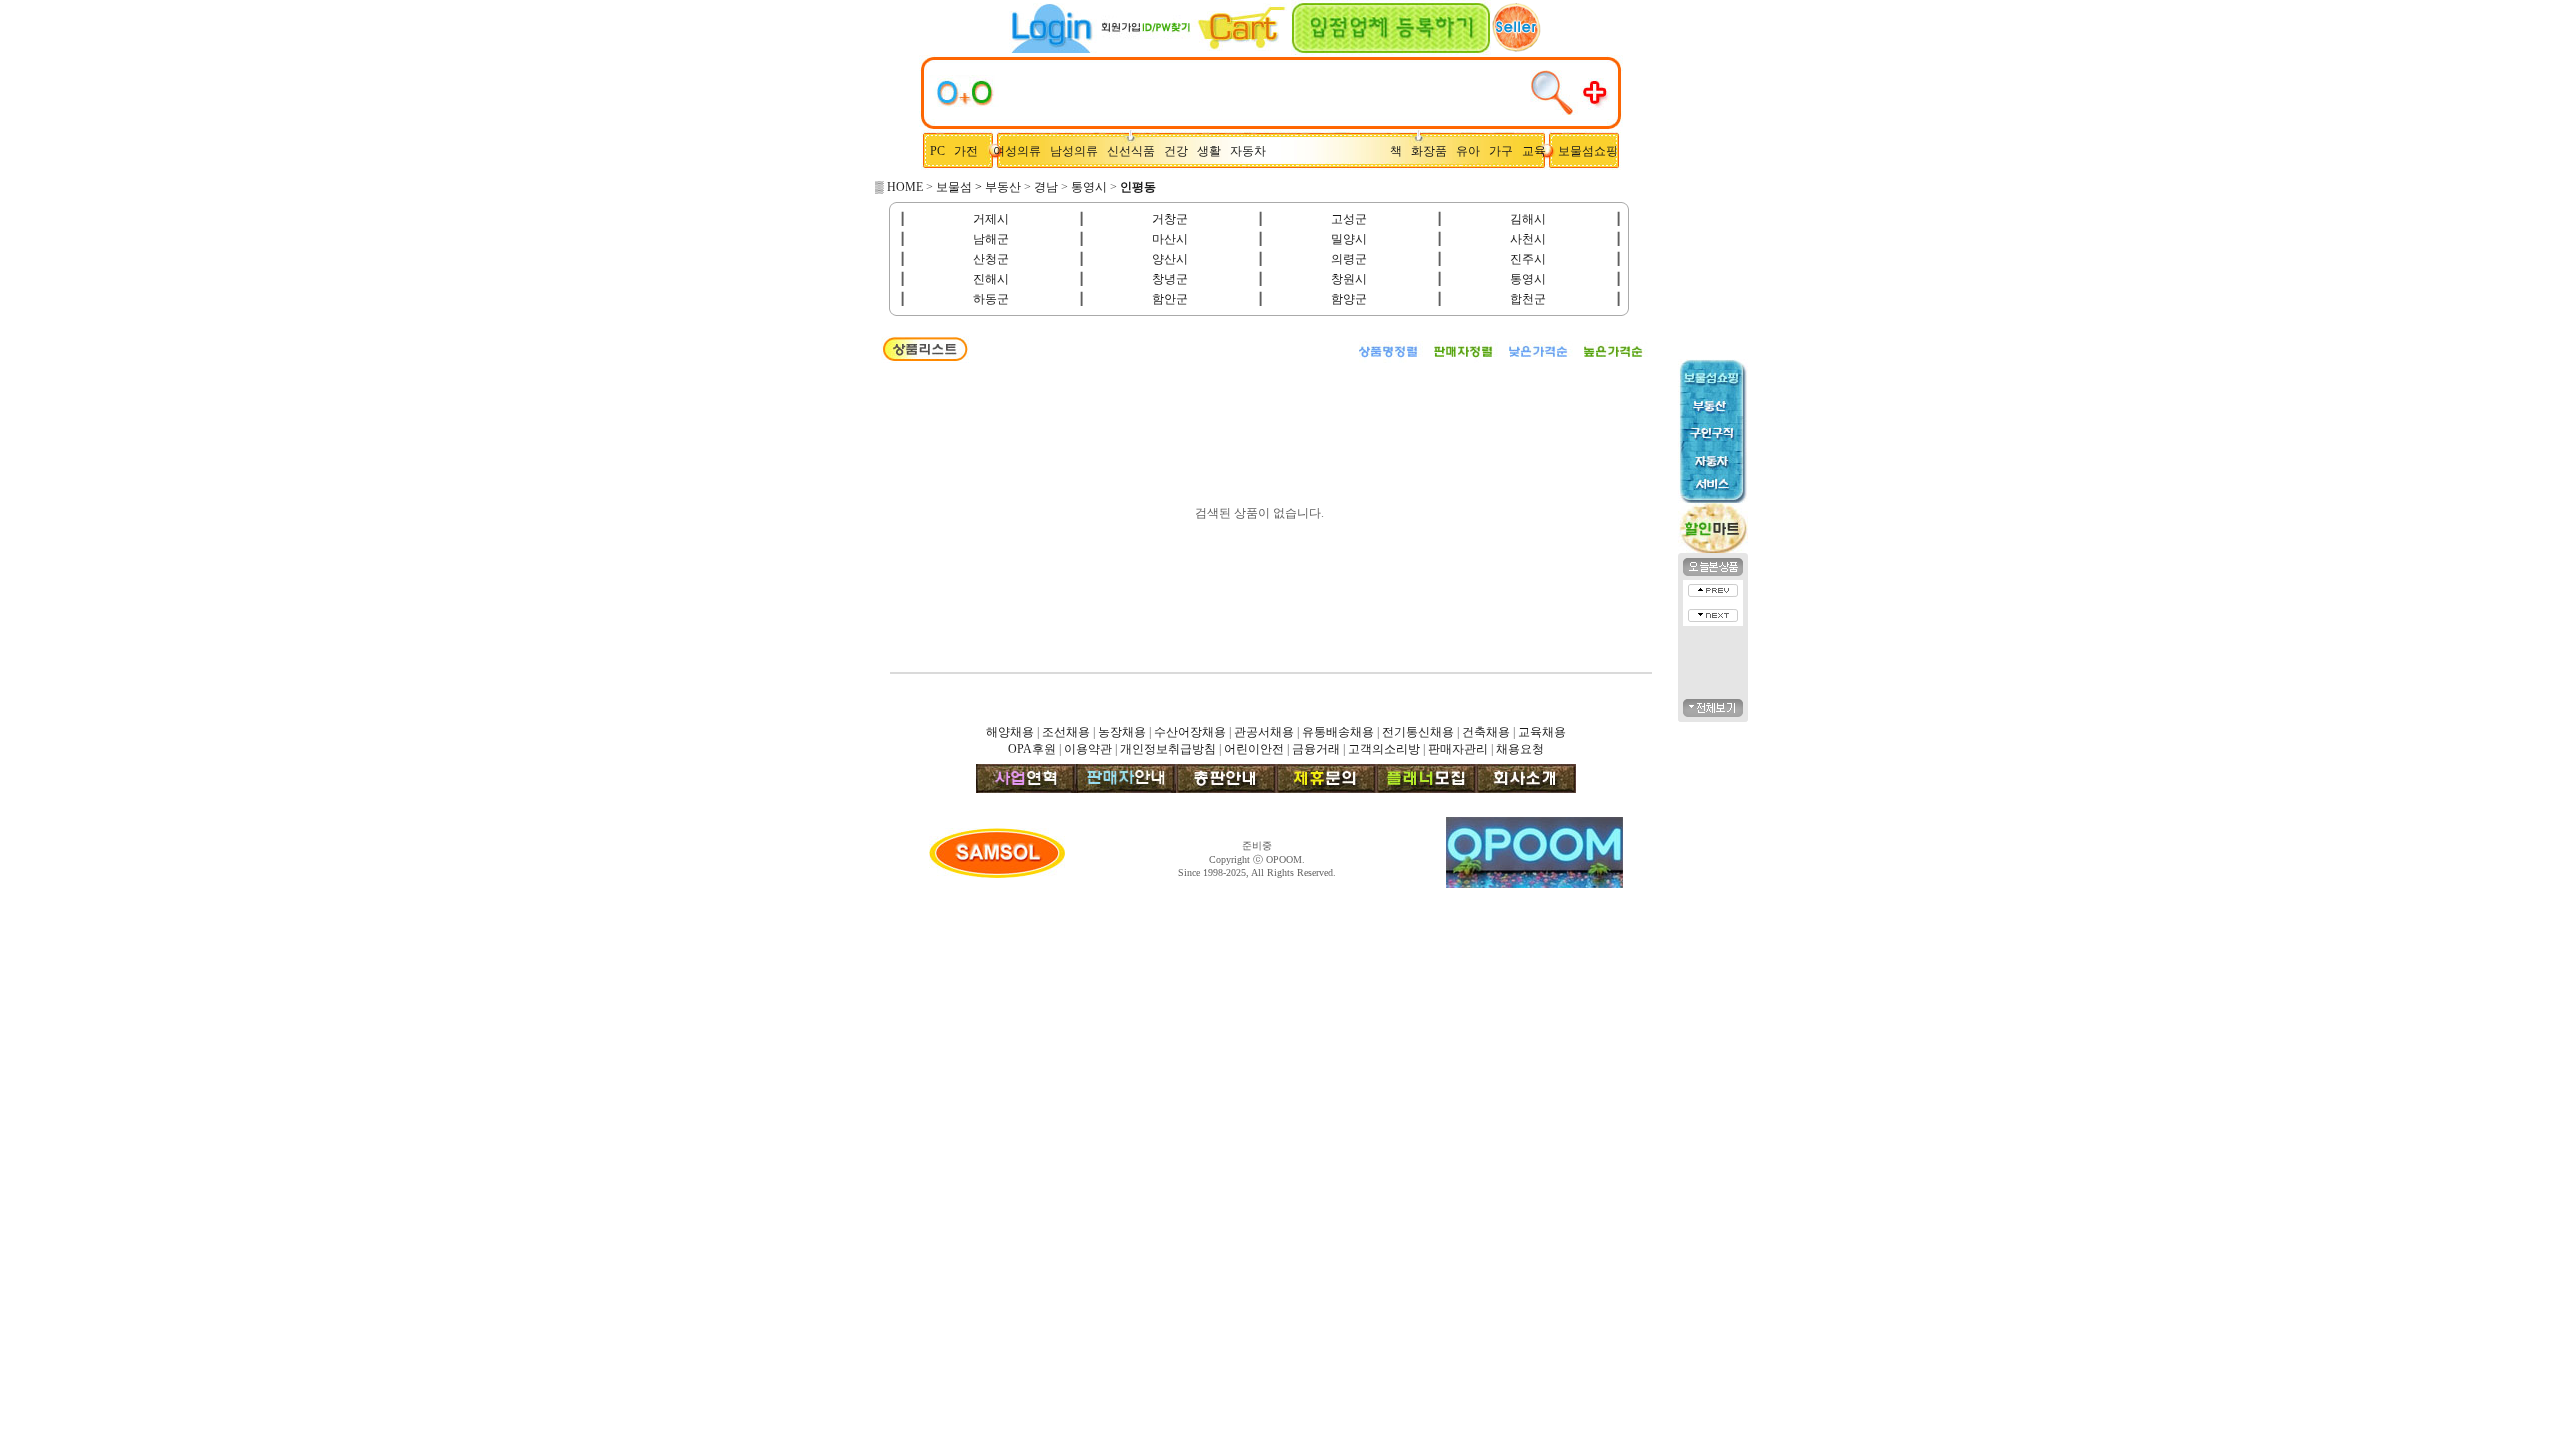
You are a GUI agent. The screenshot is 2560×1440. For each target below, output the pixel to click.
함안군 (1170, 299)
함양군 (1349, 299)
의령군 (1349, 259)
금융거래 (1316, 749)
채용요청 (1520, 749)
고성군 (1349, 219)
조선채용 (1066, 732)
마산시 (1170, 239)
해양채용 (1010, 732)
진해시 (991, 279)
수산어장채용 (1190, 732)
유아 (1472, 151)
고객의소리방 (1384, 749)
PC (939, 151)
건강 (1180, 151)
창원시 (1349, 279)
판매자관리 (1458, 749)
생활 (1213, 151)
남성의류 (1078, 151)
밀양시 (1349, 239)
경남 (1046, 187)
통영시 (1089, 187)
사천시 (1528, 239)
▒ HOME (899, 187)
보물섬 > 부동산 (978, 187)
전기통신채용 (1418, 732)
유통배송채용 (1338, 732)
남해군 (991, 239)
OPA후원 (1032, 749)
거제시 (991, 219)
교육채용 (1542, 732)
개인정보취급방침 (1168, 749)
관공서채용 (1264, 732)
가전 (970, 151)
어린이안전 (1254, 749)
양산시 (1170, 259)
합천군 (1528, 299)
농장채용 (1122, 732)
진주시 (1528, 259)
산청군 (991, 259)
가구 (1504, 151)
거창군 (1170, 219)
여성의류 (1018, 151)
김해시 (1528, 219)
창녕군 (1170, 279)
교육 (1538, 151)
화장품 (1433, 151)
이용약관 (1088, 749)
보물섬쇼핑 (1588, 151)
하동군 (991, 299)
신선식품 (1134, 151)
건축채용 (1486, 732)
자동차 (1251, 151)
